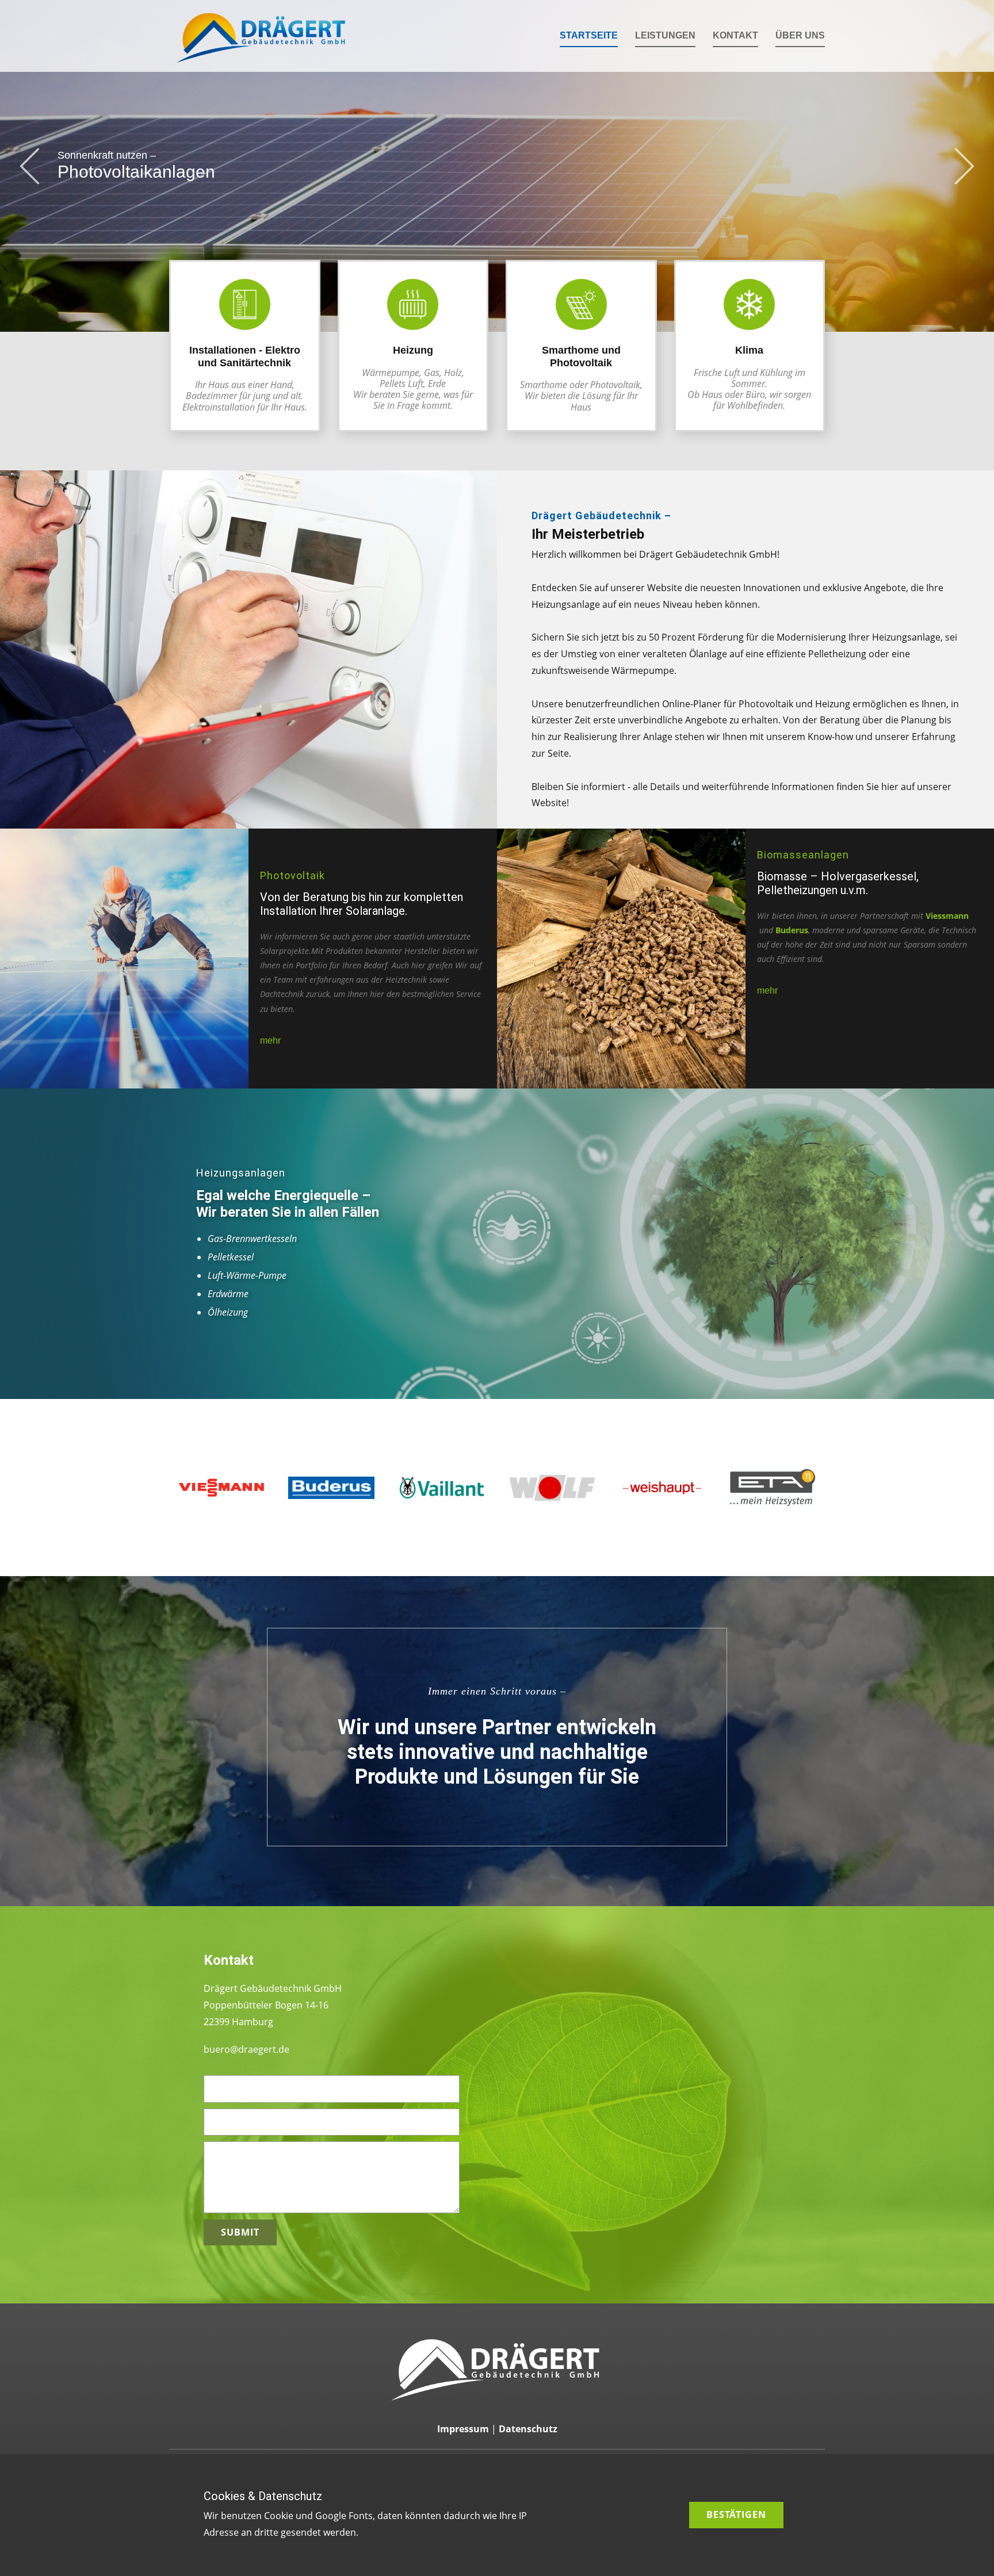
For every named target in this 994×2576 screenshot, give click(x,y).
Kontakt (735, 35)
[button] (30, 166)
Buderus (792, 930)
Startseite (589, 35)
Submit (240, 2232)
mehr (270, 1040)
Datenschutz (528, 2429)
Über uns (800, 35)
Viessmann (947, 916)
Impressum (463, 2429)
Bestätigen (736, 2514)
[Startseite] (262, 36)
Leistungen (665, 35)
